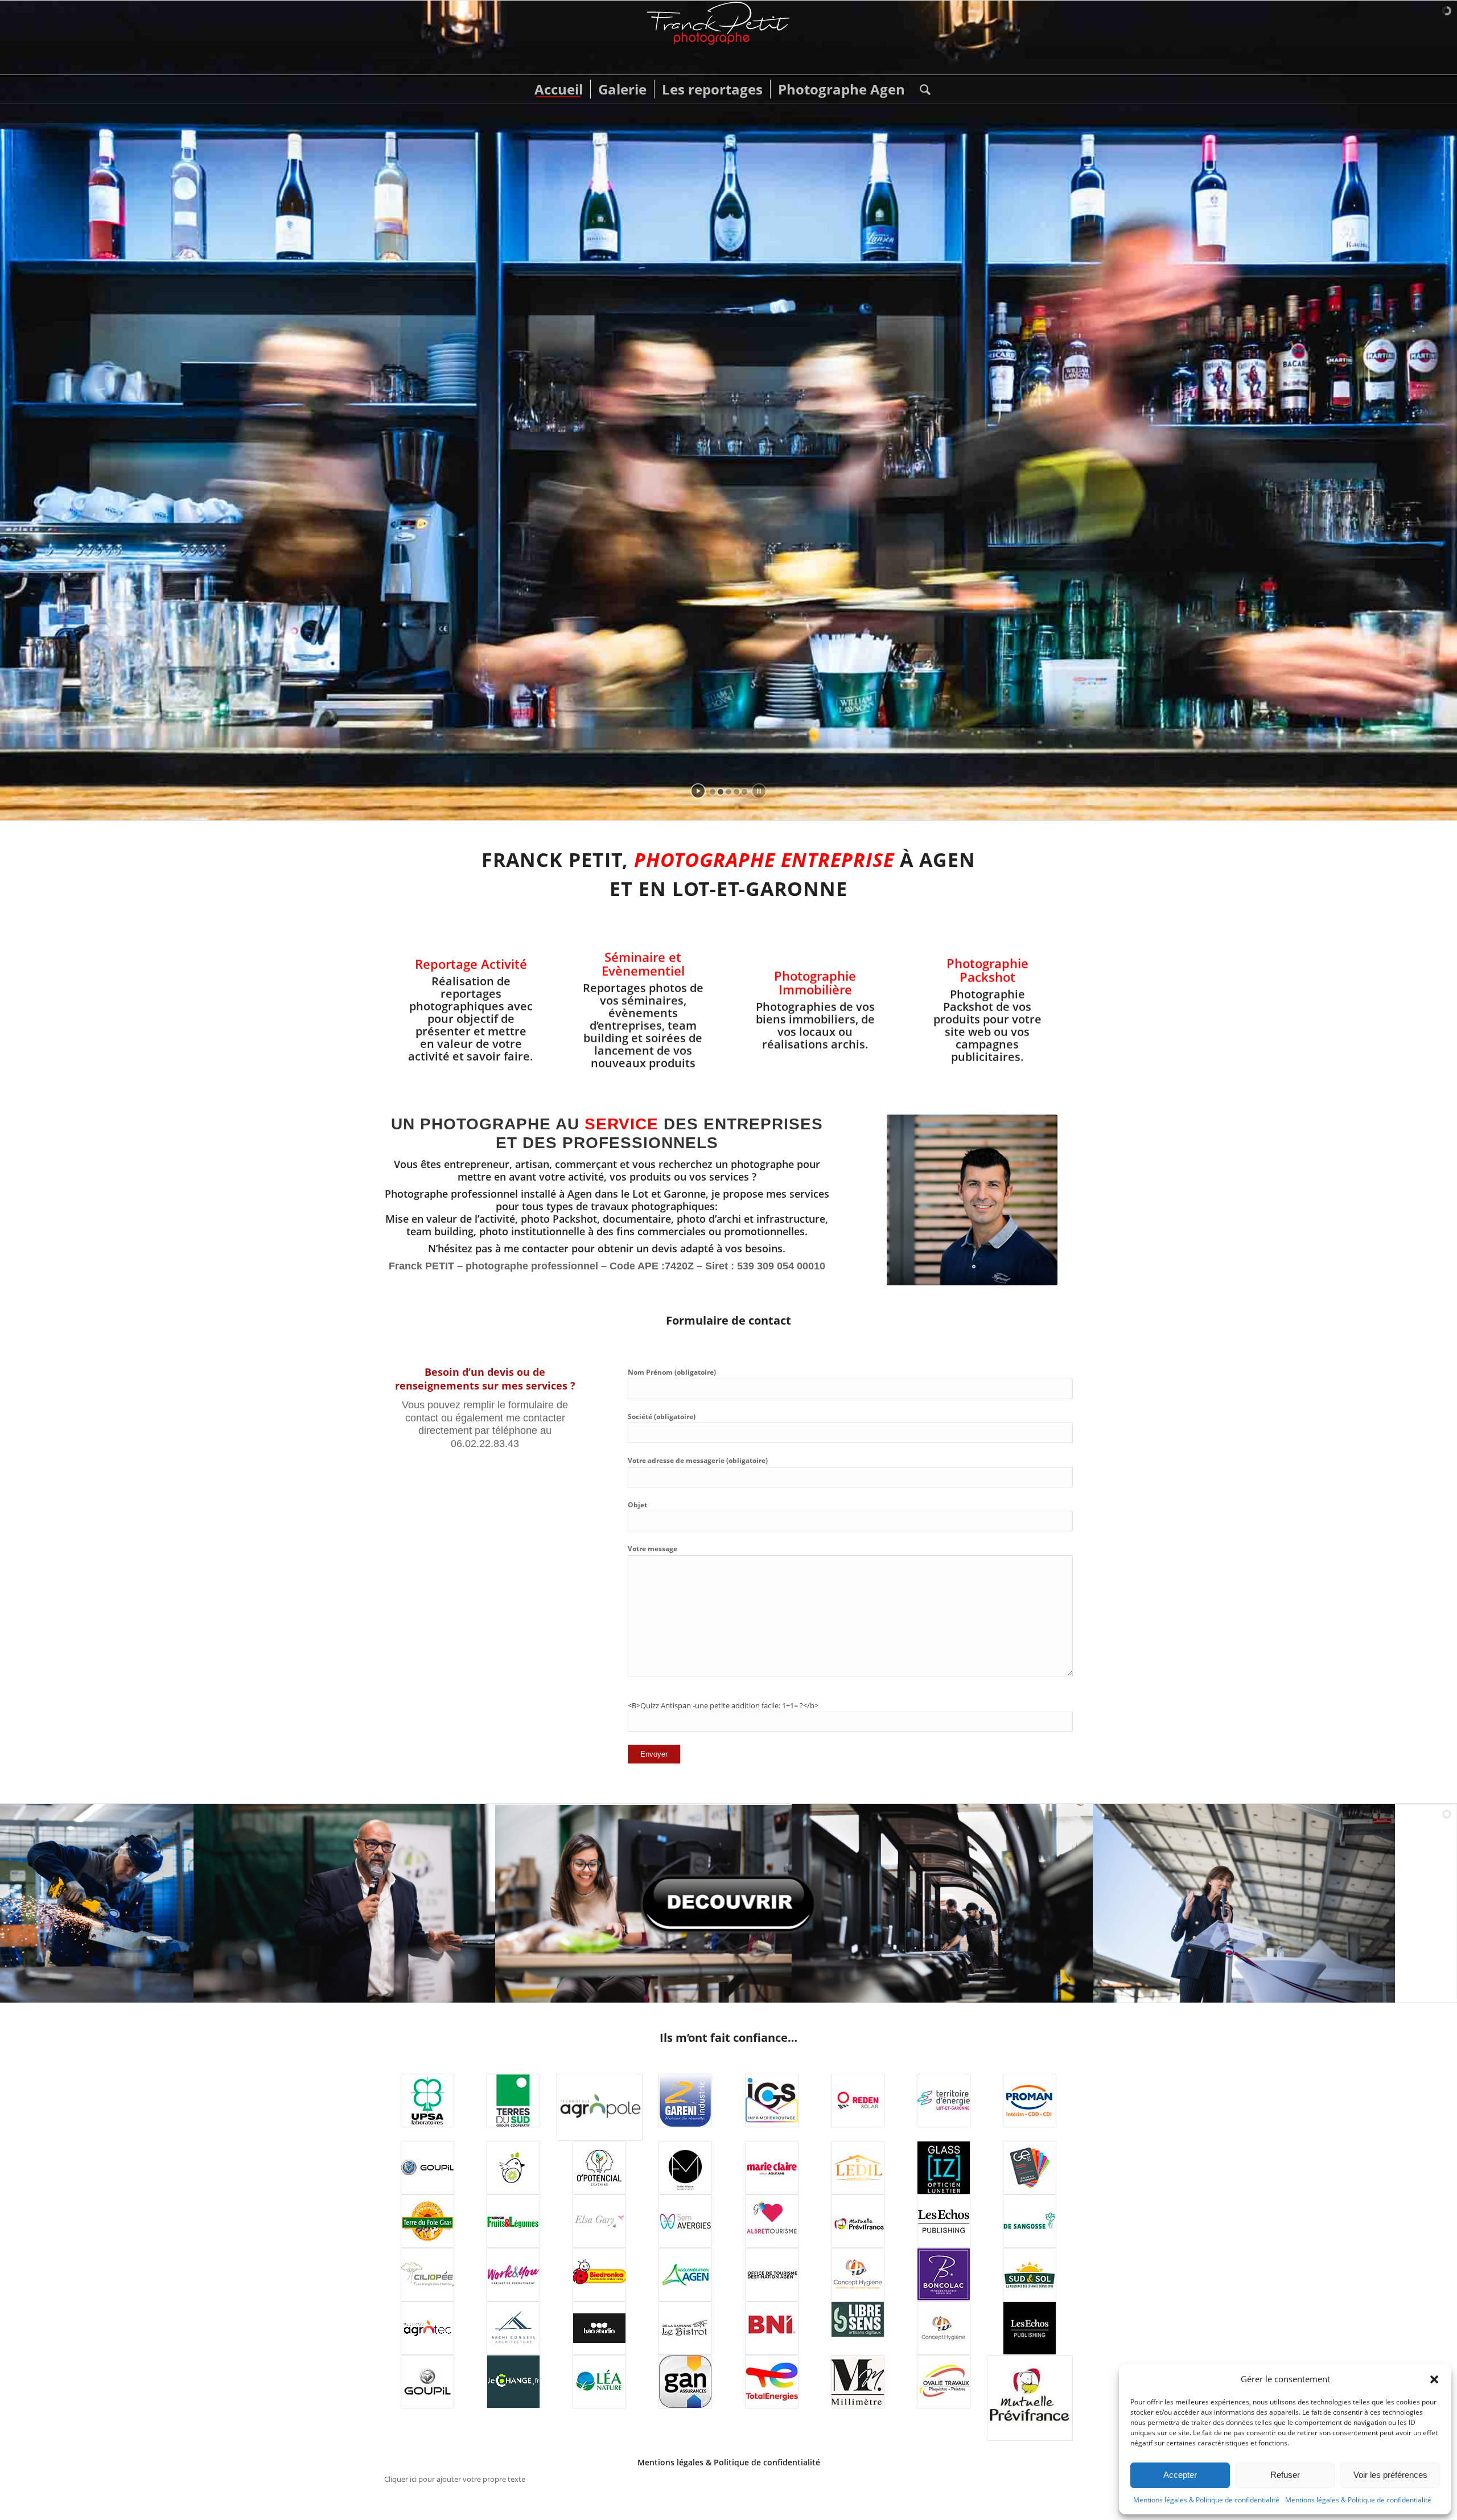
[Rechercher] (921, 89)
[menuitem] (559, 89)
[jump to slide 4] (736, 792)
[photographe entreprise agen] (728, 38)
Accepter (1180, 2475)
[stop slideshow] (759, 791)
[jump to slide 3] (728, 792)
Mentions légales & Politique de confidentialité (1206, 2500)
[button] (1434, 2379)
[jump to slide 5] (744, 792)
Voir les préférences (1390, 2475)
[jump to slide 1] (713, 792)
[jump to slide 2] (721, 792)
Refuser (1285, 2475)
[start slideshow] (698, 791)
